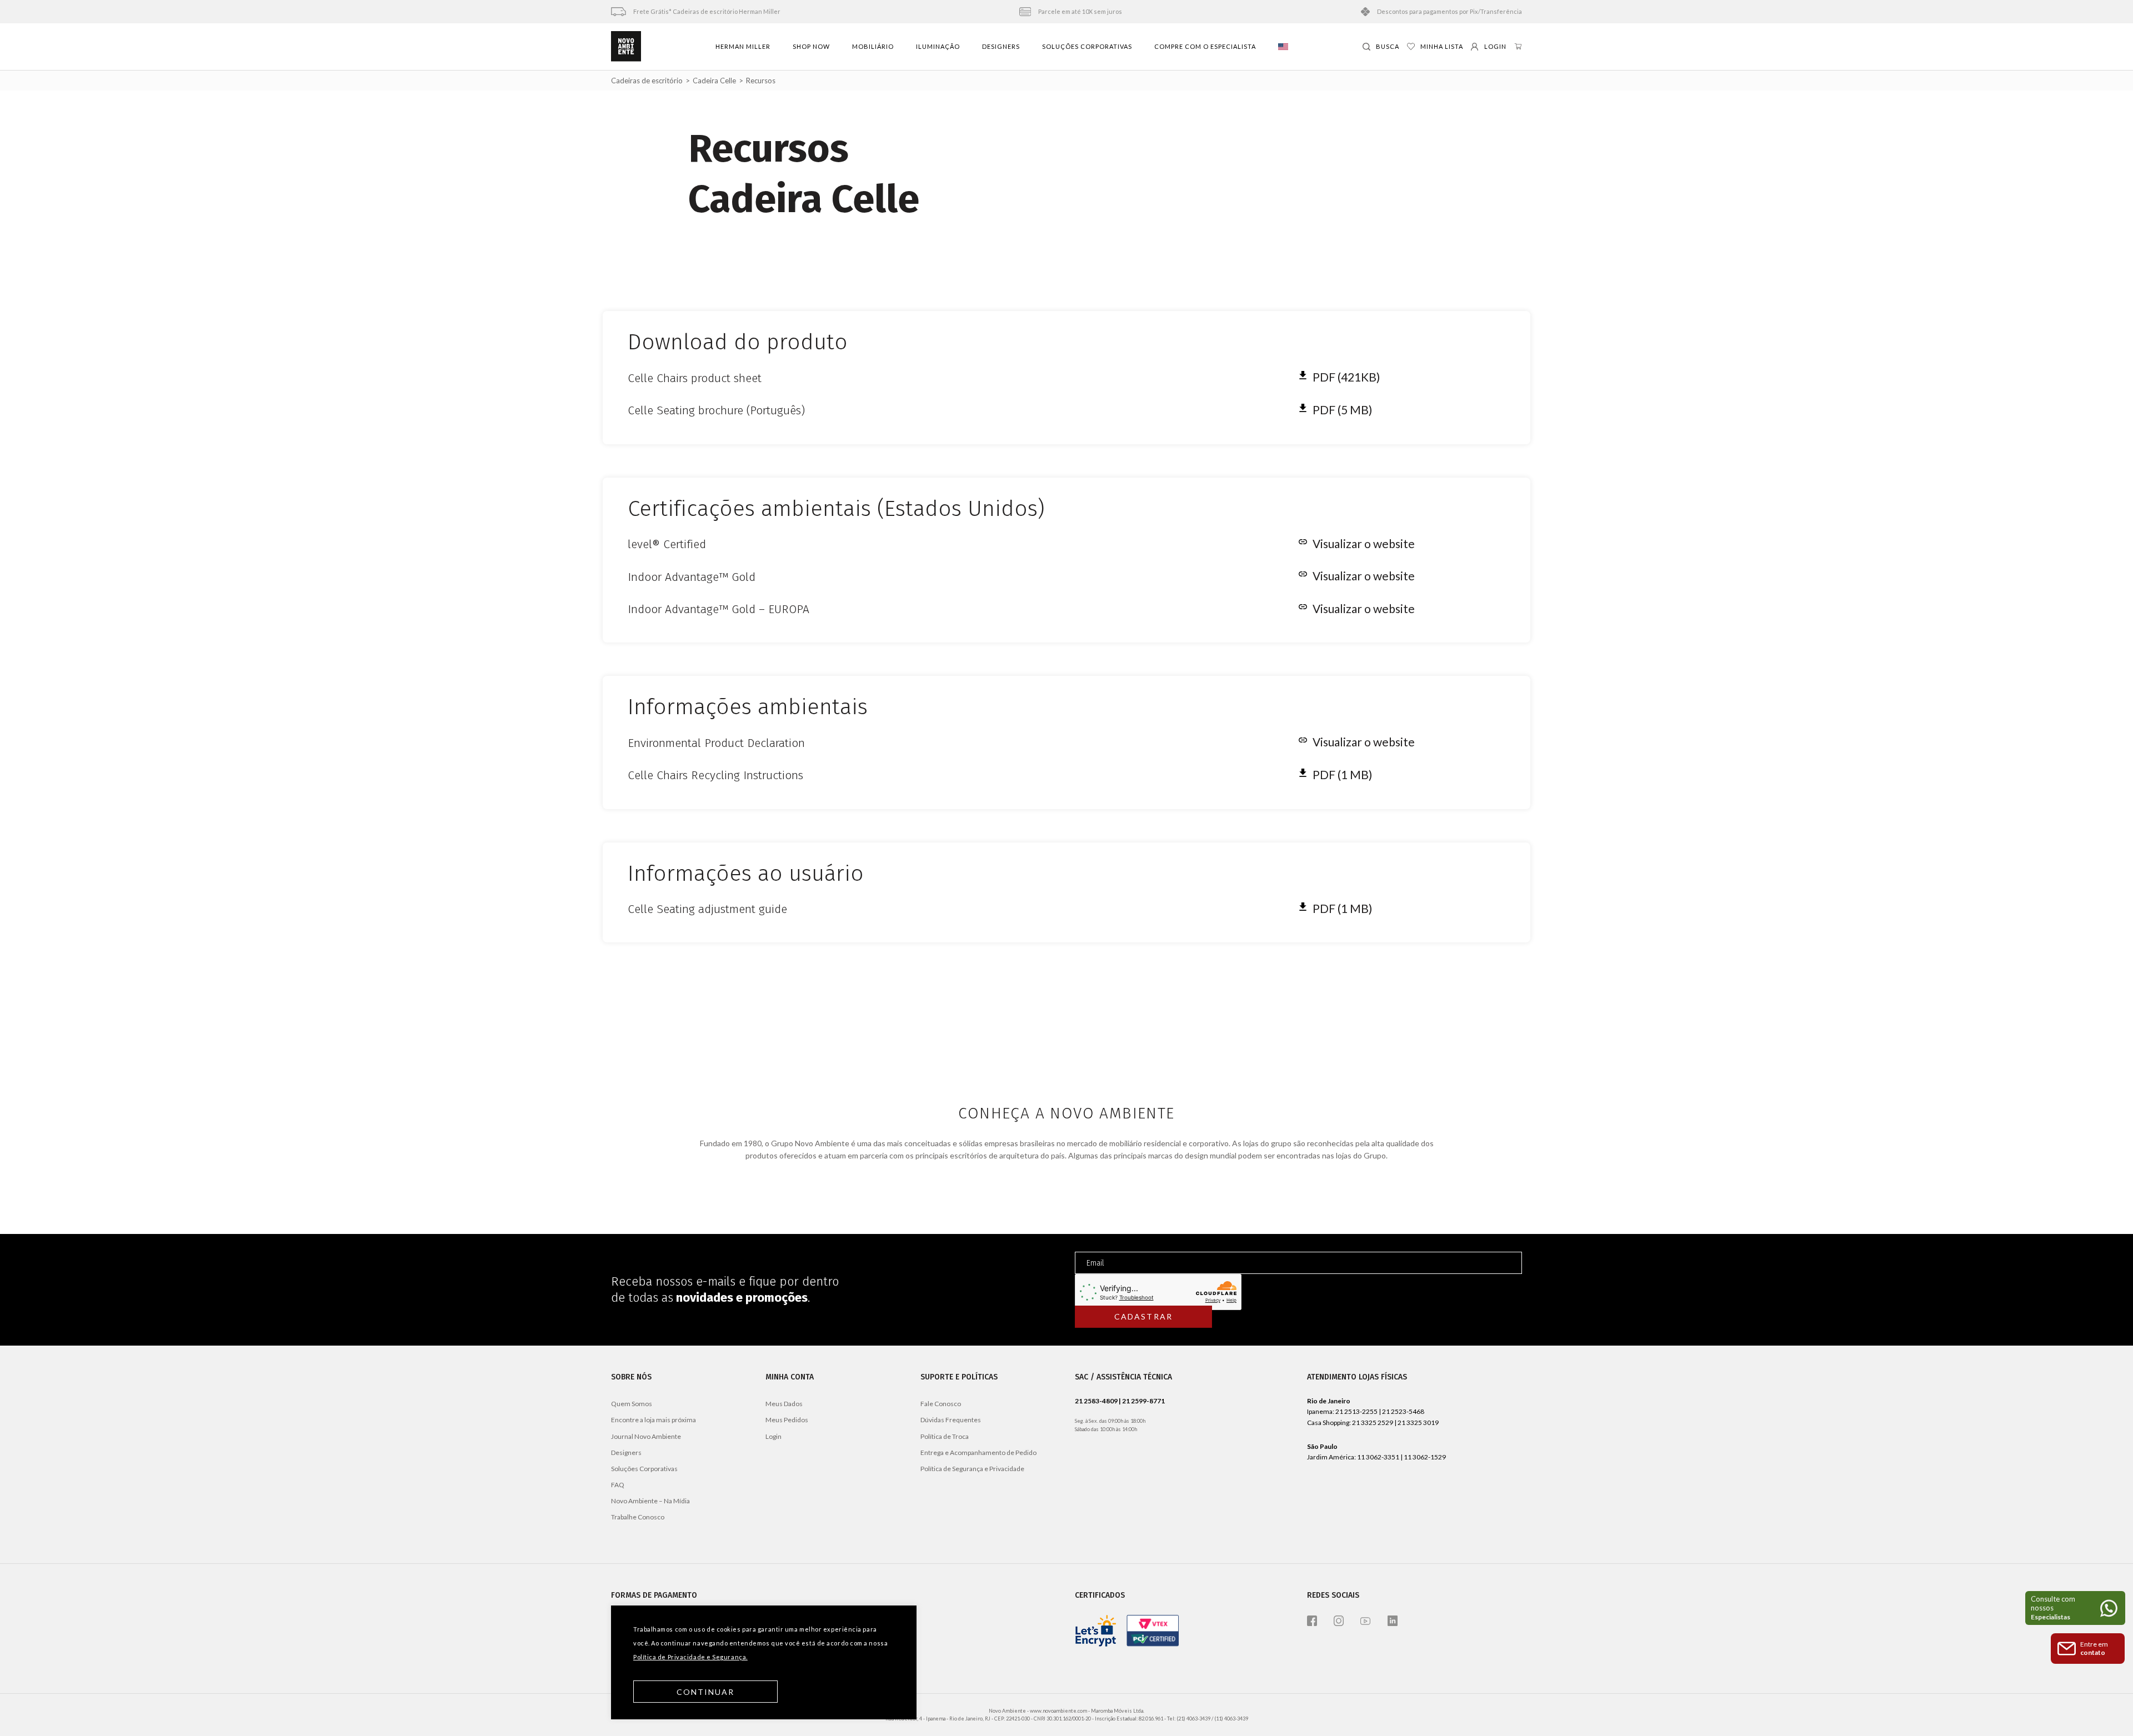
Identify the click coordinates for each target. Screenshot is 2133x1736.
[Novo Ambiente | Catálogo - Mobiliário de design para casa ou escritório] (626, 47)
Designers (1001, 46)
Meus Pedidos (787, 1420)
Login (773, 1436)
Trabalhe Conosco (638, 1517)
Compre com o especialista (1205, 46)
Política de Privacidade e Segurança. (690, 1657)
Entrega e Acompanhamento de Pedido (978, 1452)
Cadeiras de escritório (647, 81)
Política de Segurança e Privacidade (972, 1469)
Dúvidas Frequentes (951, 1420)
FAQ (618, 1485)
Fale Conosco (941, 1404)
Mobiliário (873, 46)
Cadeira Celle (714, 81)
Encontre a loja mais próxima (654, 1420)
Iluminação (938, 46)
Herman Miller (743, 46)
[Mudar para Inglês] (1283, 47)
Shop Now (811, 46)
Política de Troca (945, 1436)
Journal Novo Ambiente (646, 1436)
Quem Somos (632, 1404)
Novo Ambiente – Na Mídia (650, 1501)
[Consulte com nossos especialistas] (2075, 1608)
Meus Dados (784, 1404)
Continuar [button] (706, 1692)
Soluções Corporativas (1087, 46)
